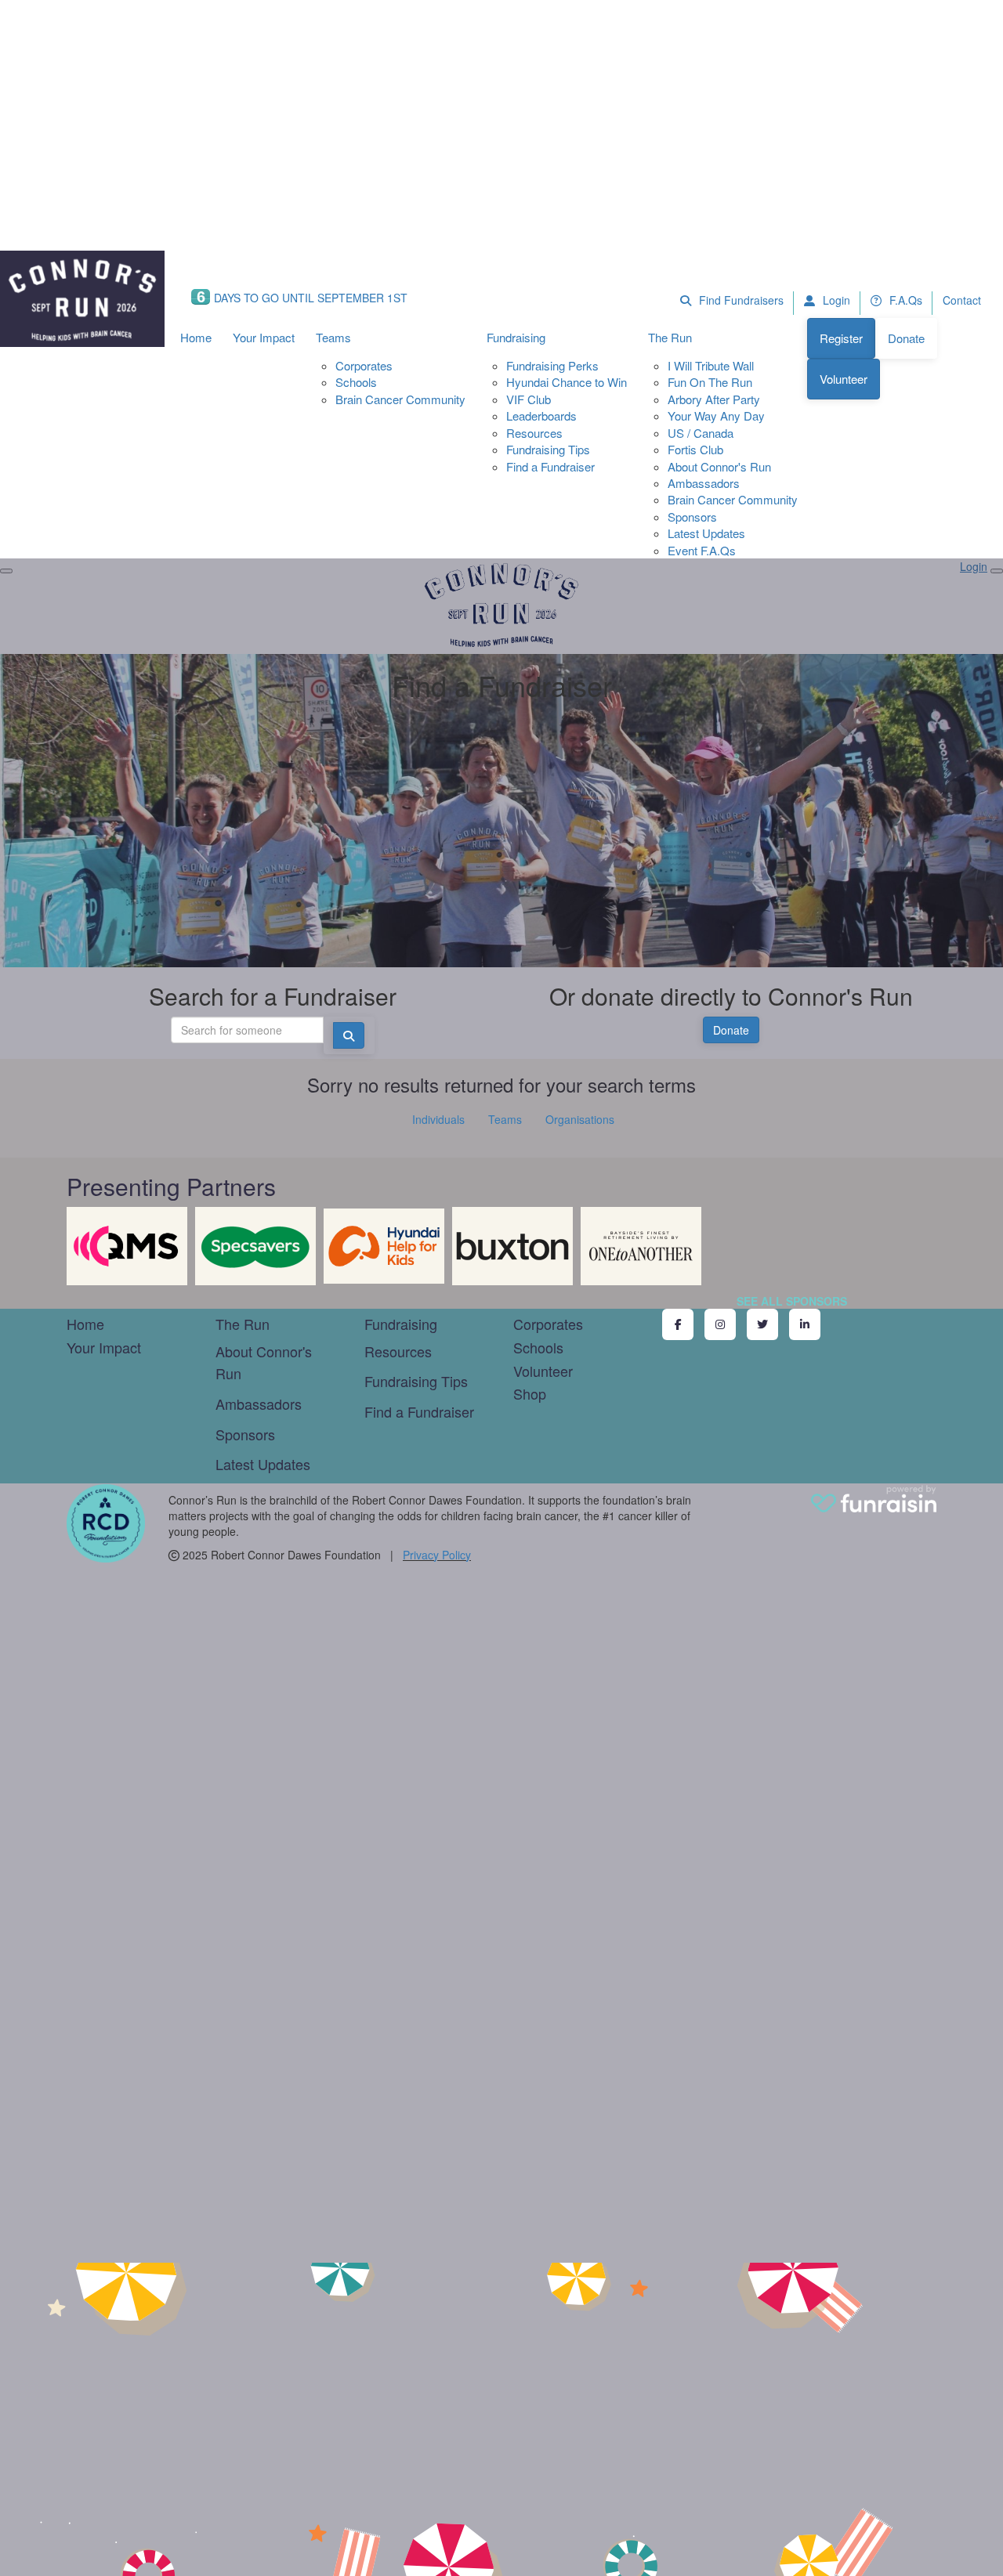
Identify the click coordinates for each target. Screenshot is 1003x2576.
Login (835, 300)
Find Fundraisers (740, 300)
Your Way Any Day (716, 415)
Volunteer (844, 379)
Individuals (438, 1119)
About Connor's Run (719, 466)
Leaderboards (541, 415)
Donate (906, 338)
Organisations (580, 1119)
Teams (333, 337)
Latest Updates (706, 533)
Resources (534, 433)
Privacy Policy (437, 1555)
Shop (530, 1393)
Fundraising (516, 337)
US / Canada (701, 433)
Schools (356, 382)
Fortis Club (695, 449)
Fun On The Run (710, 382)
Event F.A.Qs (702, 550)
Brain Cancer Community (400, 399)
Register (841, 338)
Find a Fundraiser (550, 466)
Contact (962, 300)
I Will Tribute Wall (711, 365)
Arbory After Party (714, 399)
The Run (670, 337)
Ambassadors (704, 483)
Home (196, 337)
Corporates (364, 365)
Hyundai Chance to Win (567, 382)
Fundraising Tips (548, 449)
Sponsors (692, 517)
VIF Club (529, 399)
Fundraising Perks (552, 365)
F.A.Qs (904, 300)
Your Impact (264, 337)
